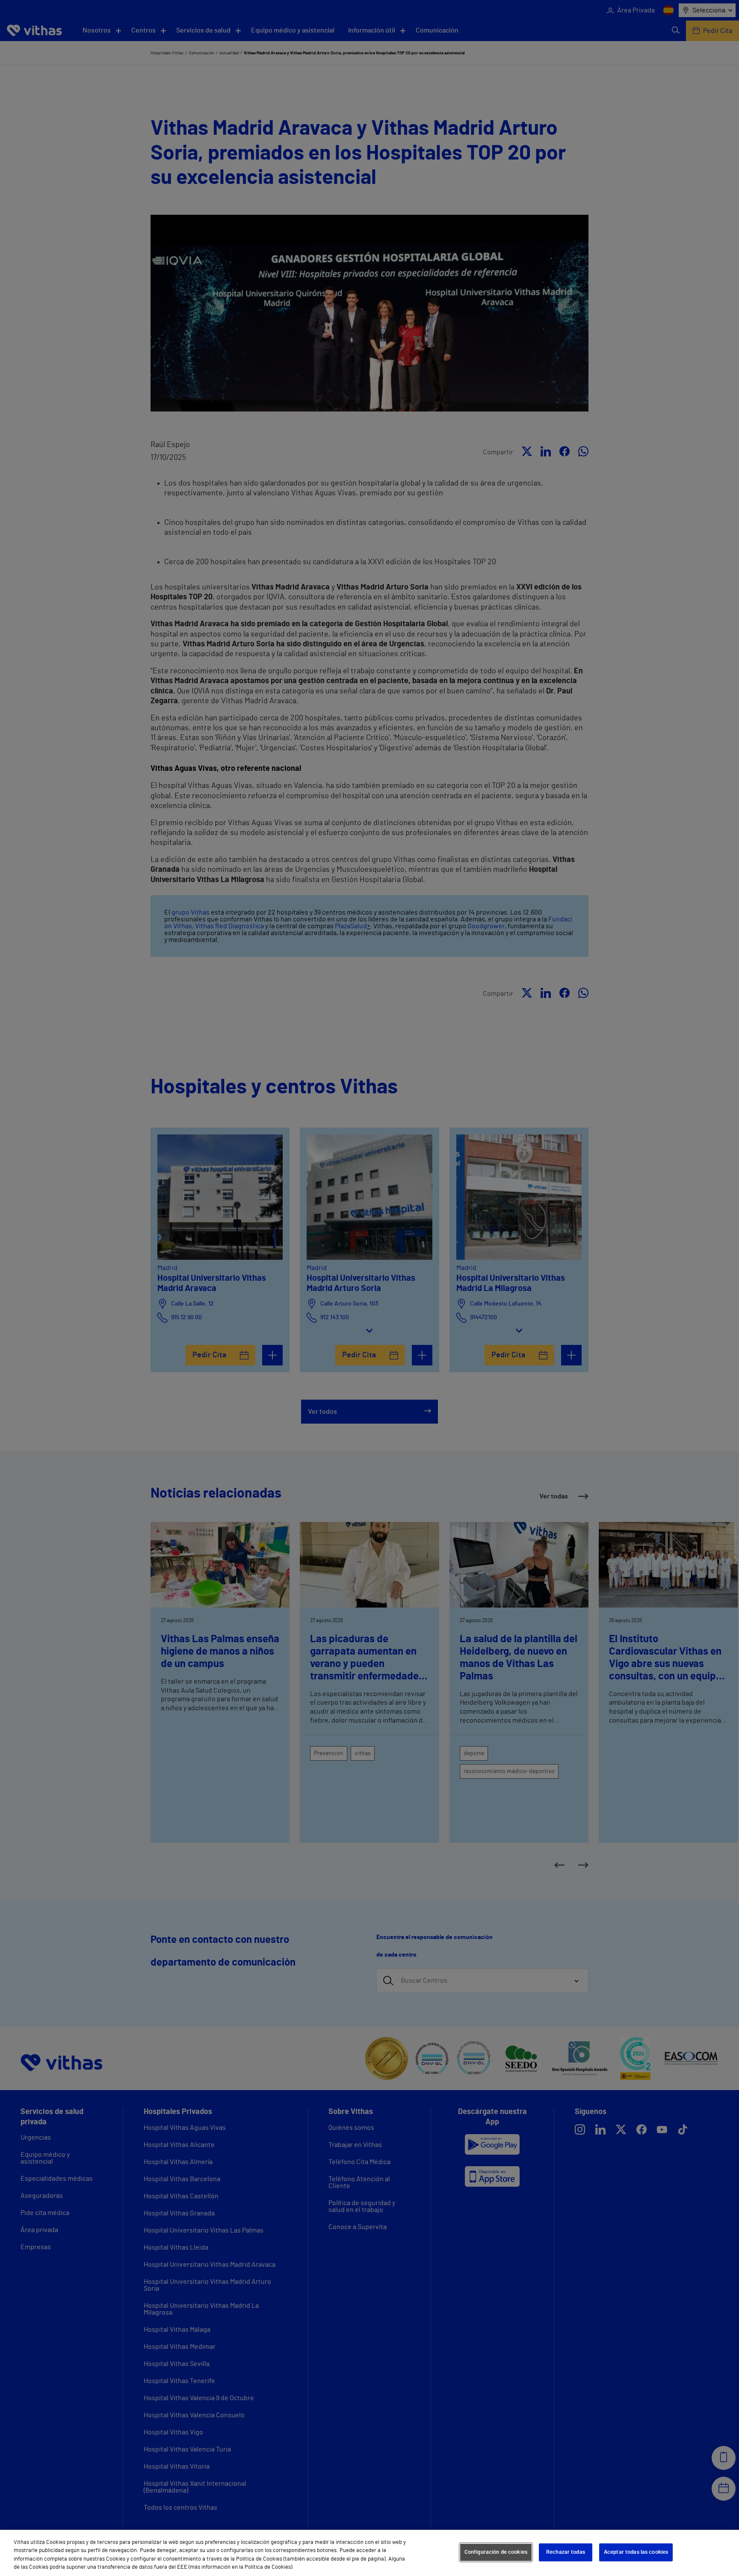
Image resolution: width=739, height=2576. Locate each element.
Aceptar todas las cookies (636, 2552)
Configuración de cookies (496, 2552)
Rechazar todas (566, 2552)
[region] (369, 2553)
